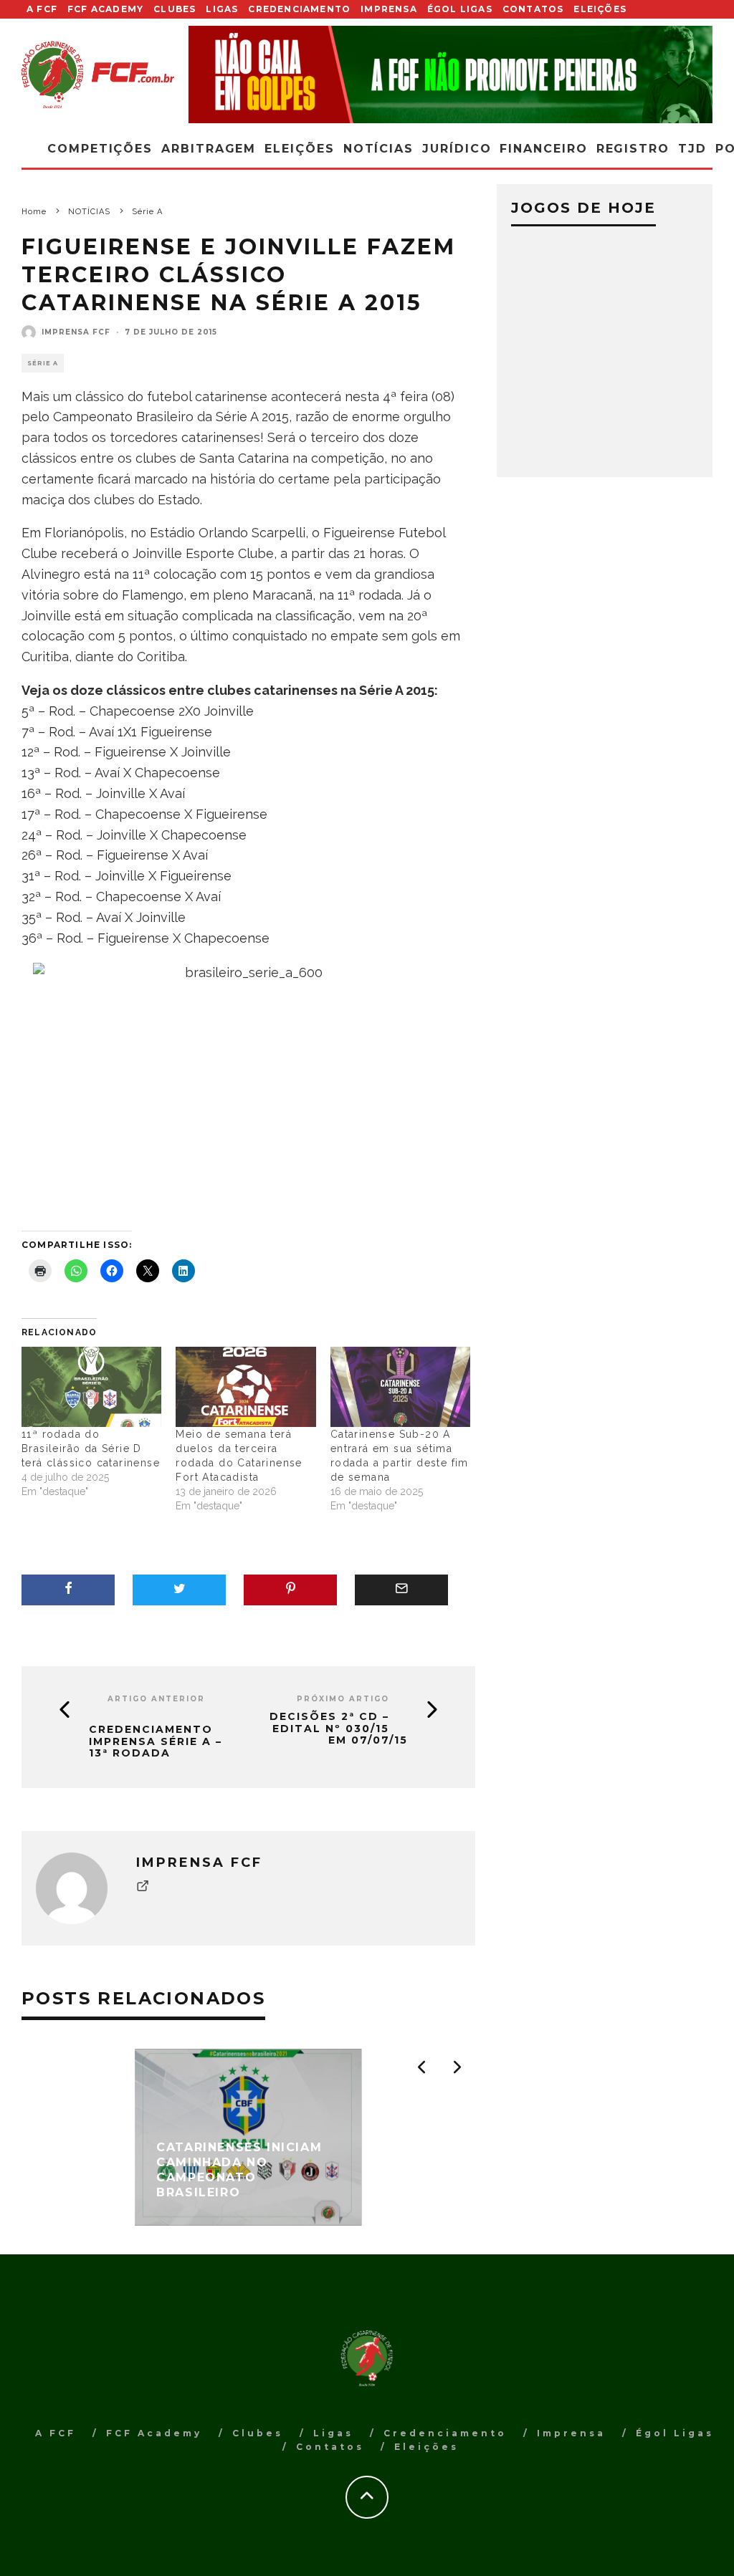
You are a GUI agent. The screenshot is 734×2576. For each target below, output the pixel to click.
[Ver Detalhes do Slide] (451, 75)
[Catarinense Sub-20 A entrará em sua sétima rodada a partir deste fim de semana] (400, 1387)
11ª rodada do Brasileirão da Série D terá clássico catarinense (91, 1448)
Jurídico (457, 149)
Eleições (600, 9)
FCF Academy (105, 9)
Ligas (222, 9)
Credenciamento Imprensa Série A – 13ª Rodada (156, 1741)
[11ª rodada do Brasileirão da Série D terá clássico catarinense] (91, 1387)
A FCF (42, 9)
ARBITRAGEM (209, 149)
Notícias (378, 149)
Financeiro (543, 149)
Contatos (533, 9)
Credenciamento (299, 9)
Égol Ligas (460, 9)
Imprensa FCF (76, 332)
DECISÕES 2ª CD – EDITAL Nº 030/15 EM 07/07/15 (339, 1729)
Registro (633, 149)
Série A (43, 363)
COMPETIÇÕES (100, 149)
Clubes (175, 9)
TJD (692, 149)
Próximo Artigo (343, 1699)
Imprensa (389, 9)
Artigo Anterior (156, 1699)
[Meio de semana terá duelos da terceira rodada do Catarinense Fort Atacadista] (246, 1387)
